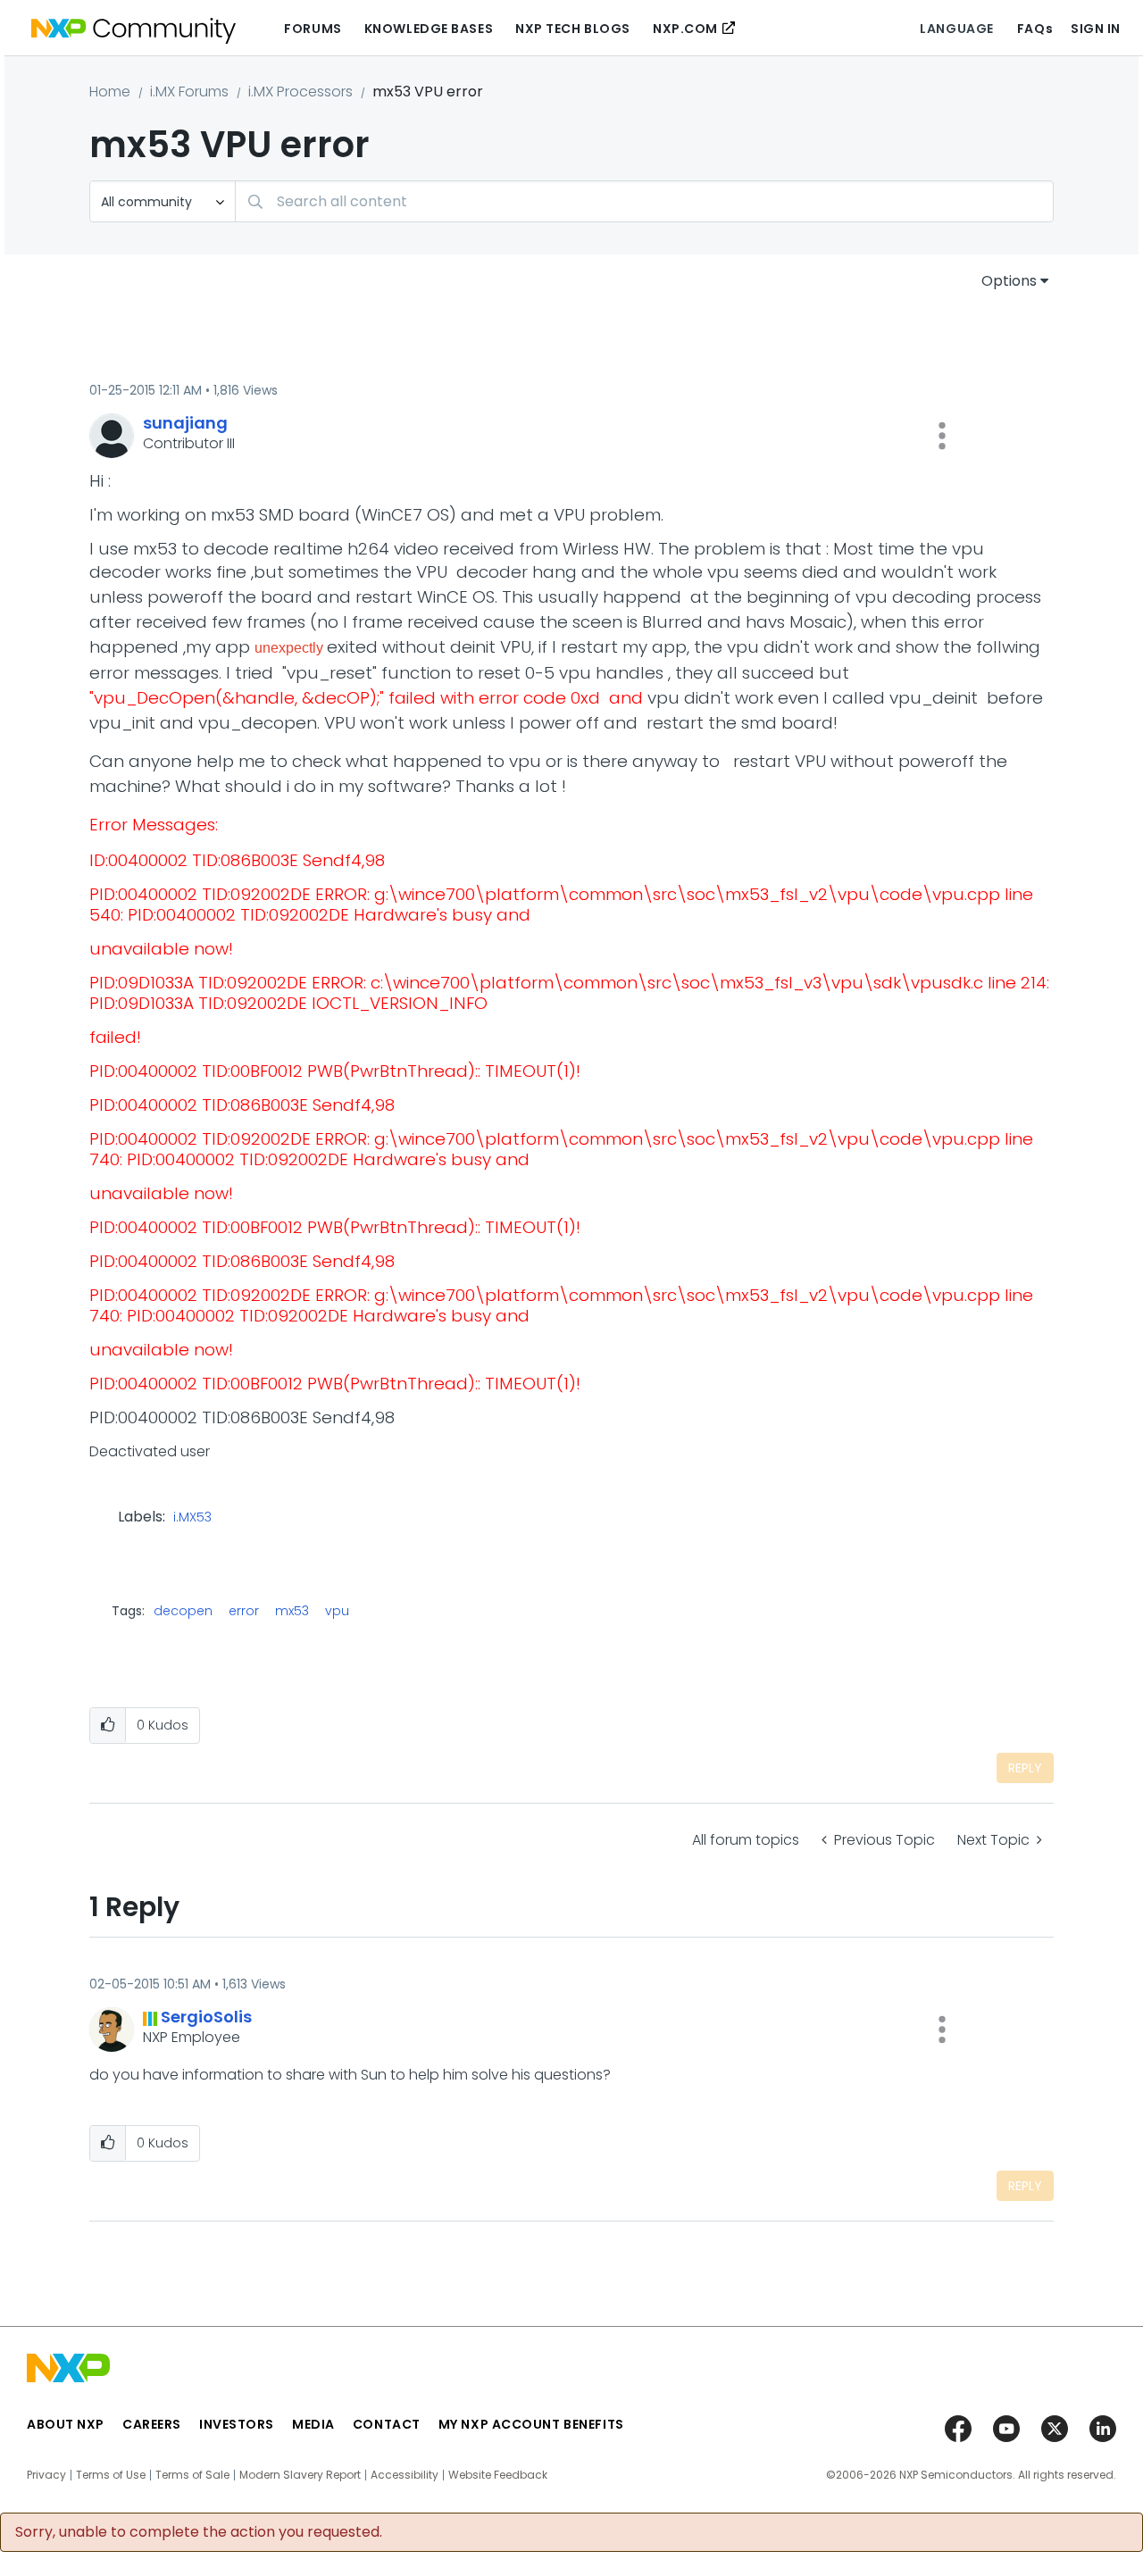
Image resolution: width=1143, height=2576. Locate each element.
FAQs (1035, 29)
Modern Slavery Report (300, 2475)
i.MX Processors (300, 92)
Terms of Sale (192, 2475)
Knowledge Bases (429, 29)
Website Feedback (498, 2475)
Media (313, 2424)
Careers (152, 2424)
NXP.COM (685, 29)
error (244, 1611)
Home (110, 92)
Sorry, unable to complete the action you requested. (199, 2532)
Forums (313, 29)
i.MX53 (192, 1518)
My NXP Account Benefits (531, 2424)
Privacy (46, 2475)
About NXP (66, 2424)
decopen (183, 1611)
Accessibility (405, 2475)
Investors (237, 2424)
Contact (387, 2424)
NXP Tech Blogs (573, 29)
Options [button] (1009, 281)
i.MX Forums (189, 92)
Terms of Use (111, 2475)
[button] (942, 436)
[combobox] (644, 201)
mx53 (292, 1611)
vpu (337, 1611)
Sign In (1096, 29)
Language (956, 29)
